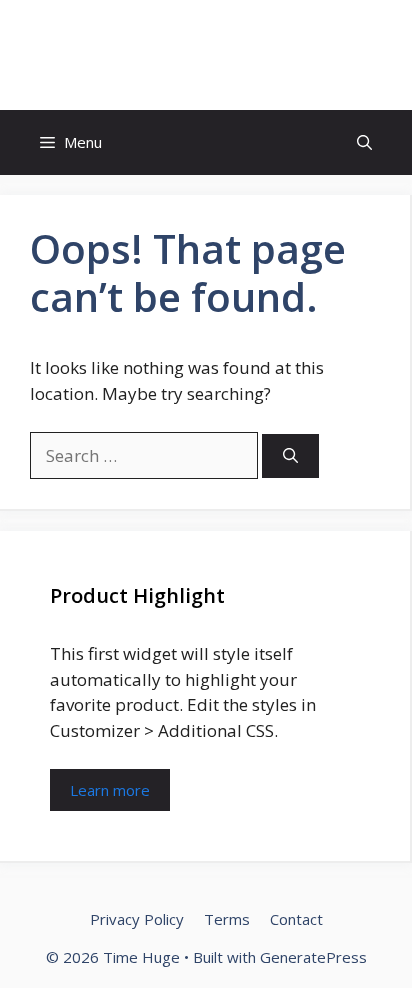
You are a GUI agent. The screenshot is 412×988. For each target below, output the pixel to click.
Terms (227, 919)
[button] (364, 142)
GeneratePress (313, 957)
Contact (296, 919)
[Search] (290, 456)
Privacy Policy (137, 919)
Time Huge (206, 55)
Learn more (110, 790)
